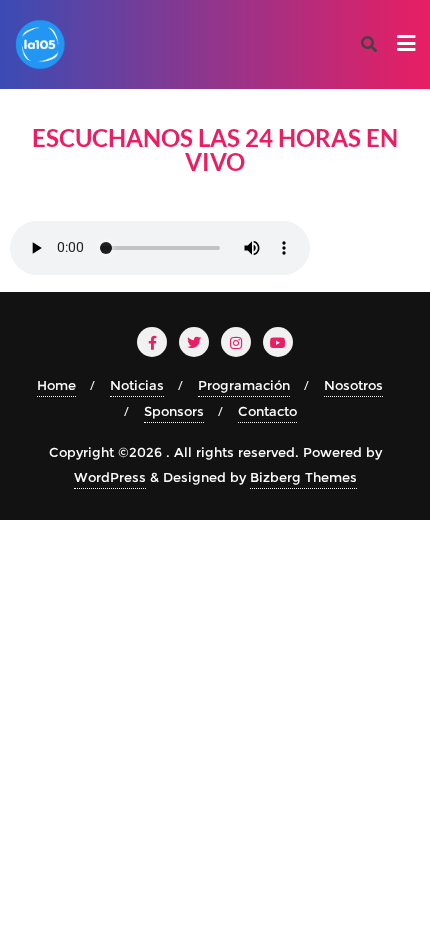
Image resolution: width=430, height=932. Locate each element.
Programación (244, 385)
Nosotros (353, 385)
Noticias (137, 385)
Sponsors (174, 411)
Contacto (267, 411)
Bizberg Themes (303, 477)
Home (56, 385)
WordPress (110, 477)
